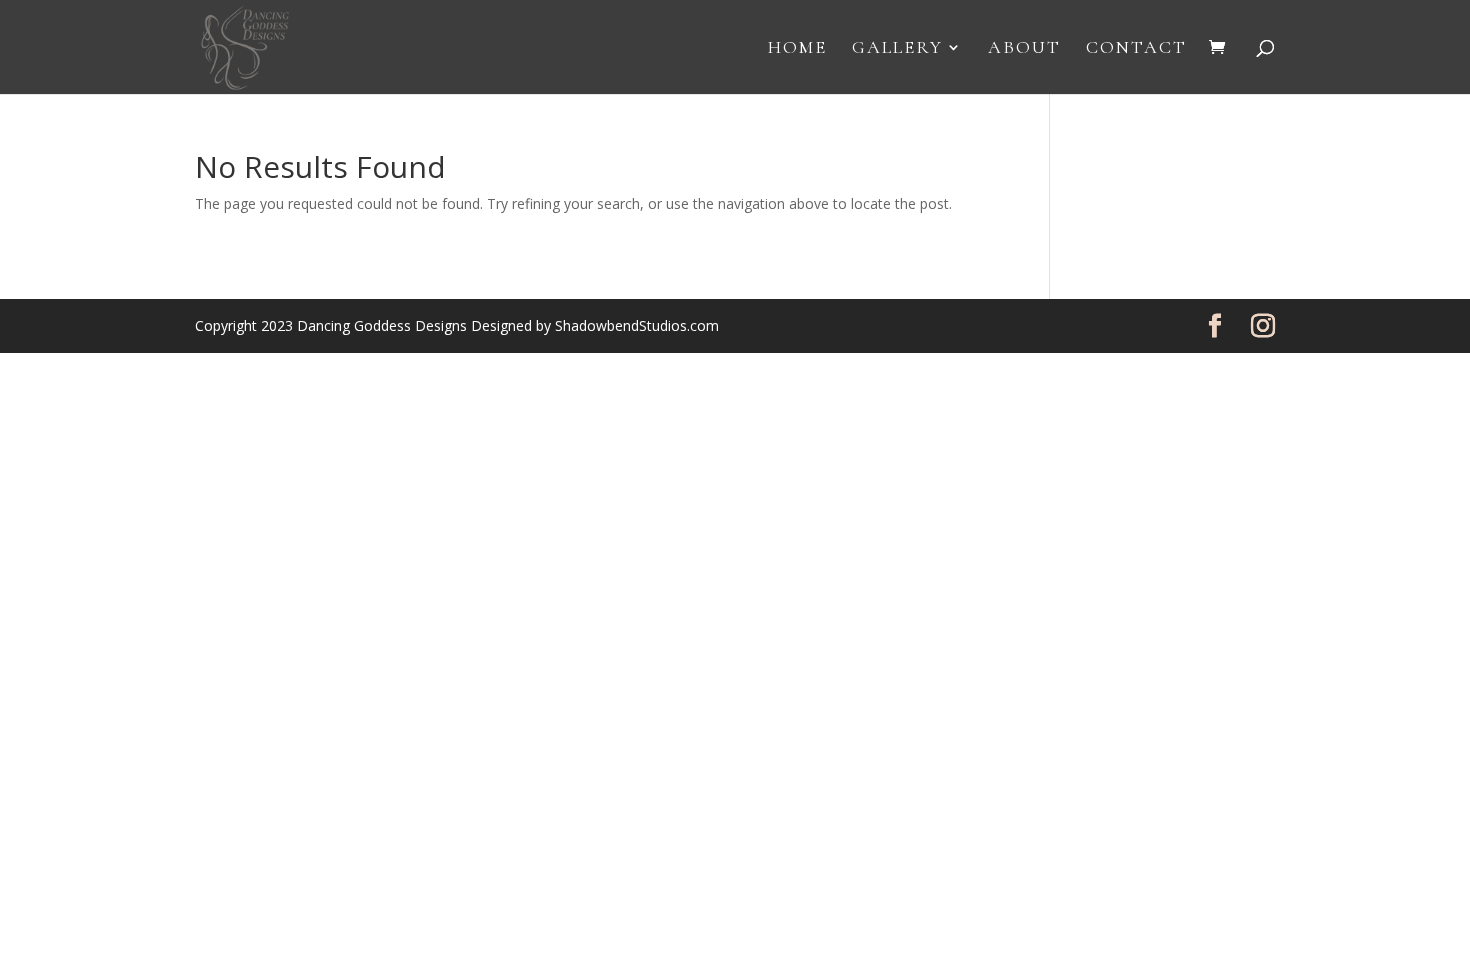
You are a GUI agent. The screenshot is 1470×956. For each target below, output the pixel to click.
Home (797, 49)
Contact (1136, 49)
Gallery (897, 49)
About (1024, 49)
